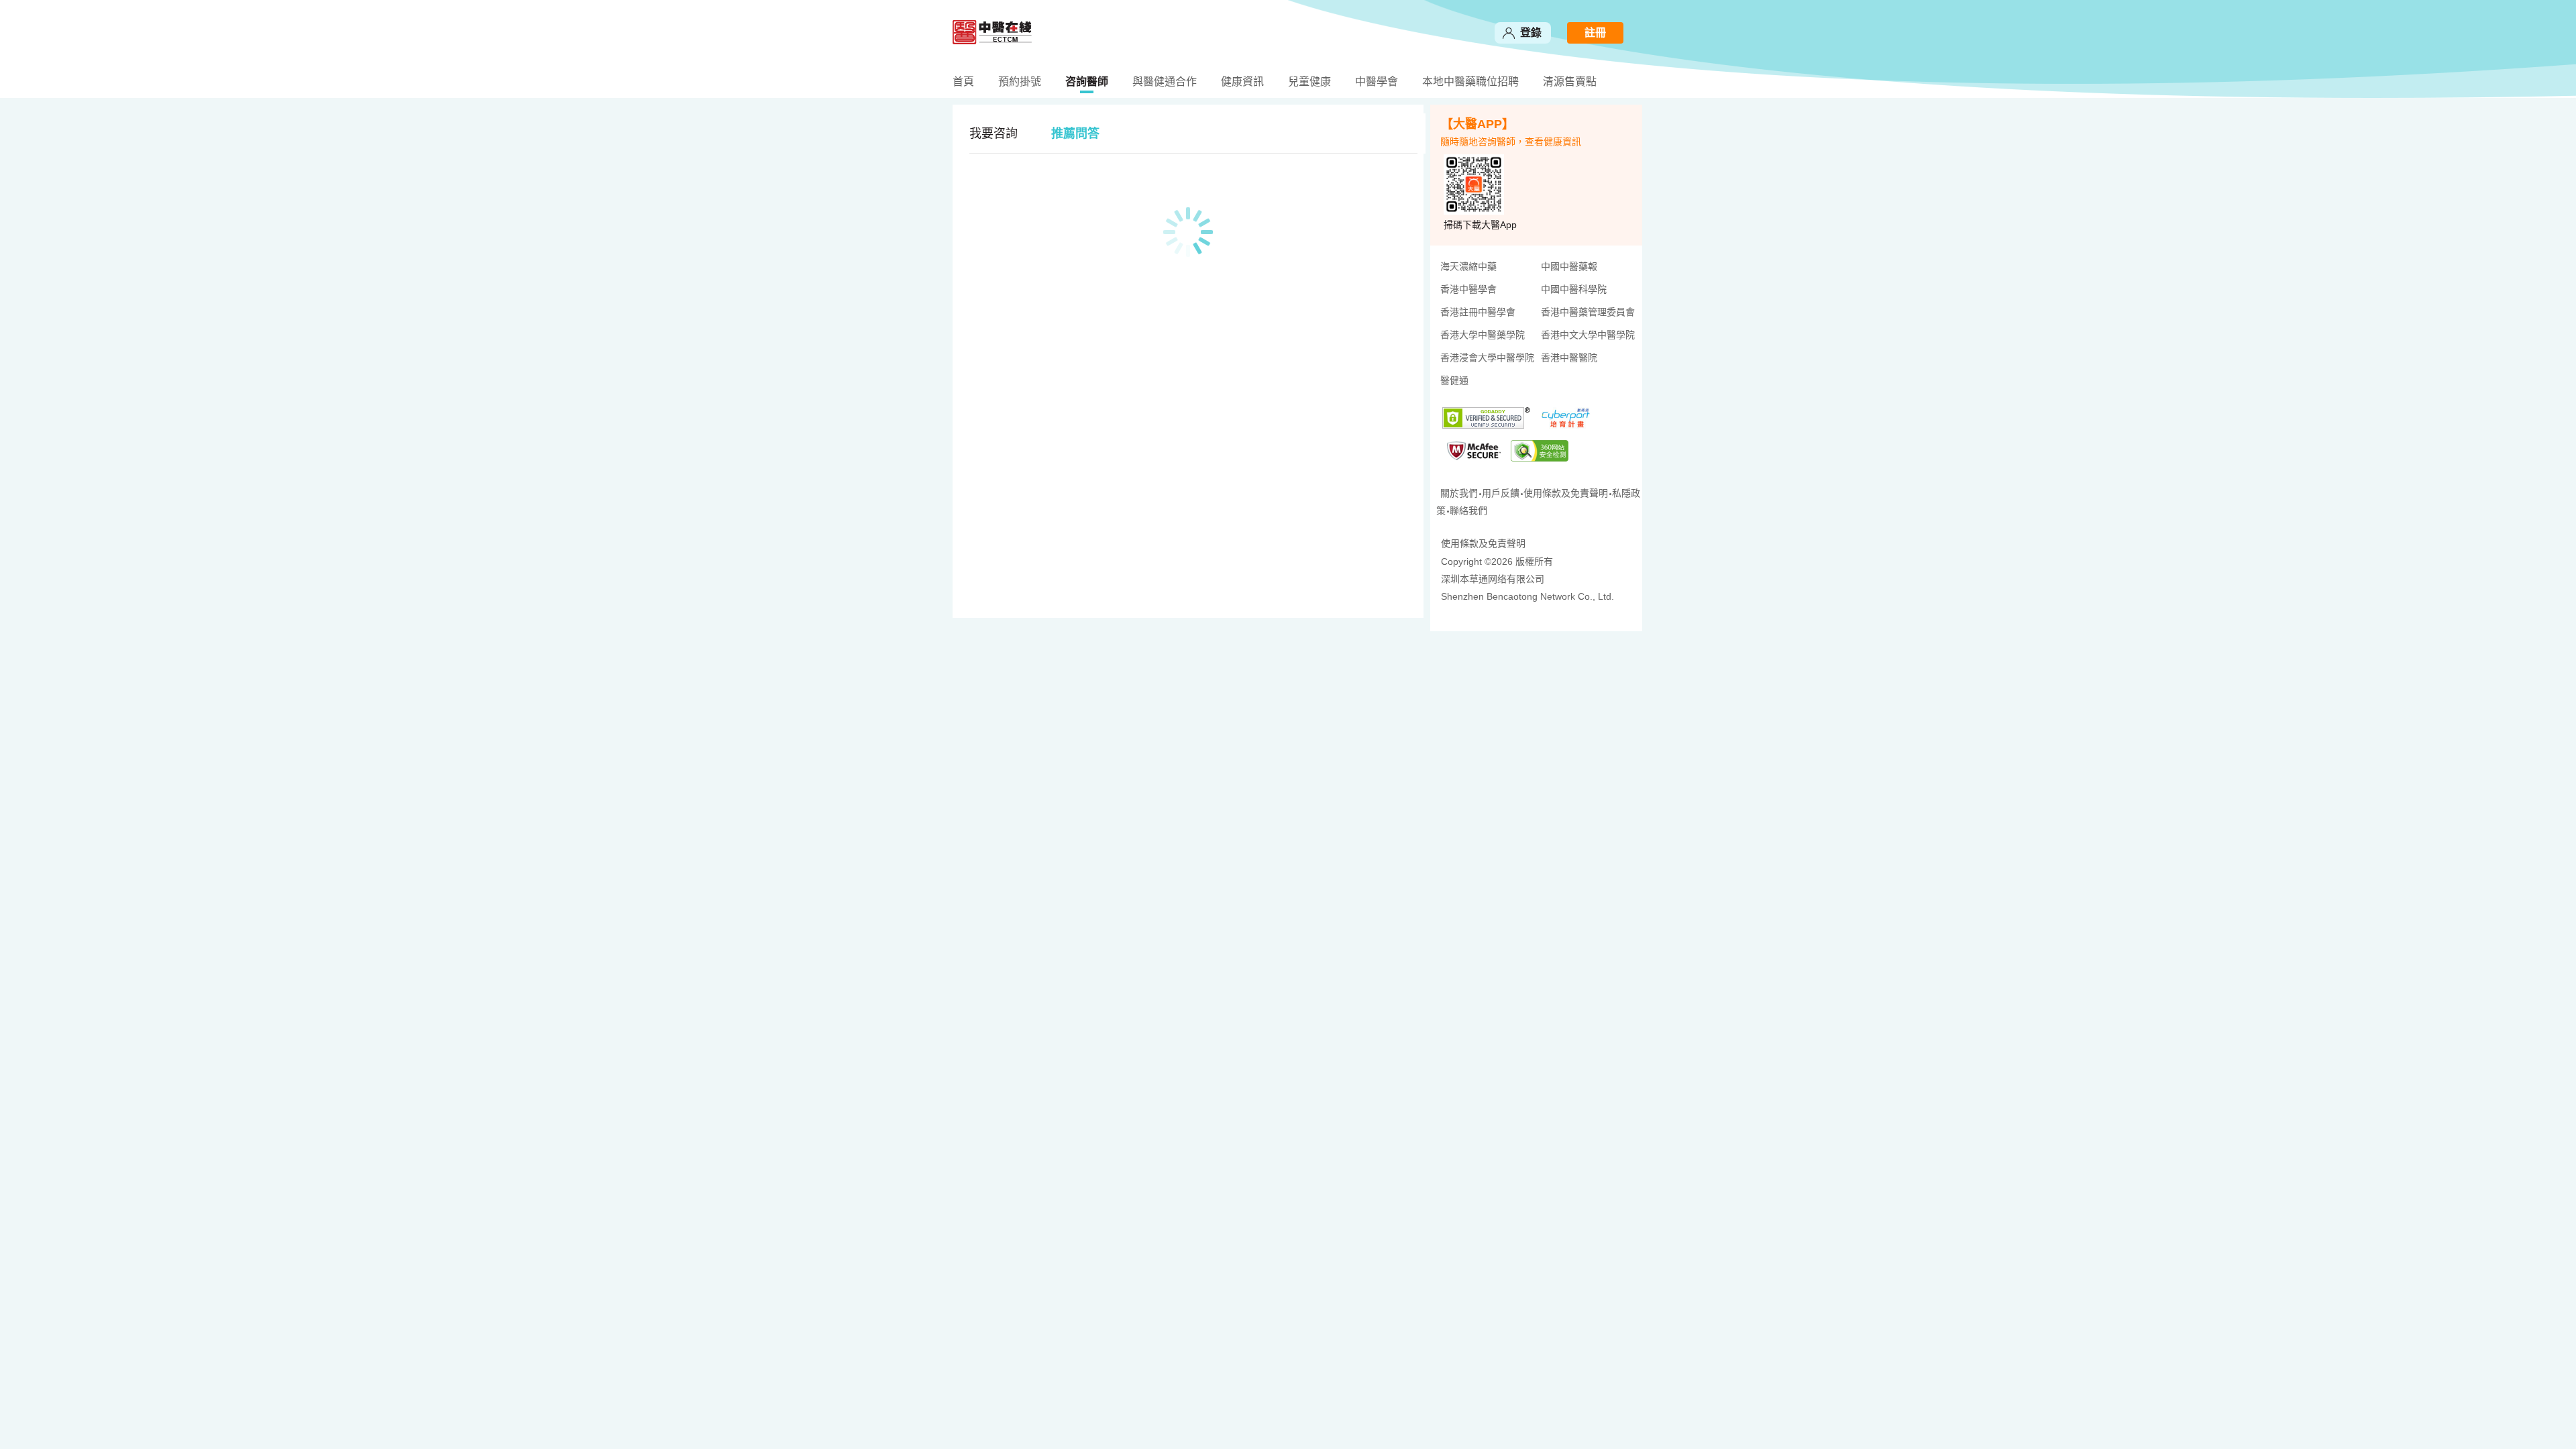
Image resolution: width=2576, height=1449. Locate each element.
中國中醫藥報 (1569, 266)
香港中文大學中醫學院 (1588, 335)
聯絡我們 (1468, 511)
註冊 (1595, 33)
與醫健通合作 (1165, 82)
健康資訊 (1242, 82)
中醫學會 (1377, 82)
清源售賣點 (1570, 82)
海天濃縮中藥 (1468, 266)
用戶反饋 (1501, 493)
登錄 (1531, 33)
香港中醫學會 (1468, 289)
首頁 (963, 82)
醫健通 (1454, 380)
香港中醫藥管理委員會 (1588, 312)
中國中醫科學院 (1574, 289)
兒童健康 (1309, 82)
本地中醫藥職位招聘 (1470, 82)
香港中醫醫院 (1569, 358)
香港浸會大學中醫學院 (1486, 358)
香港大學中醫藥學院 (1483, 335)
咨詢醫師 (1087, 82)
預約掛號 (1020, 82)
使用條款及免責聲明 (1566, 493)
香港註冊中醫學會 (1478, 312)
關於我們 (1459, 493)
